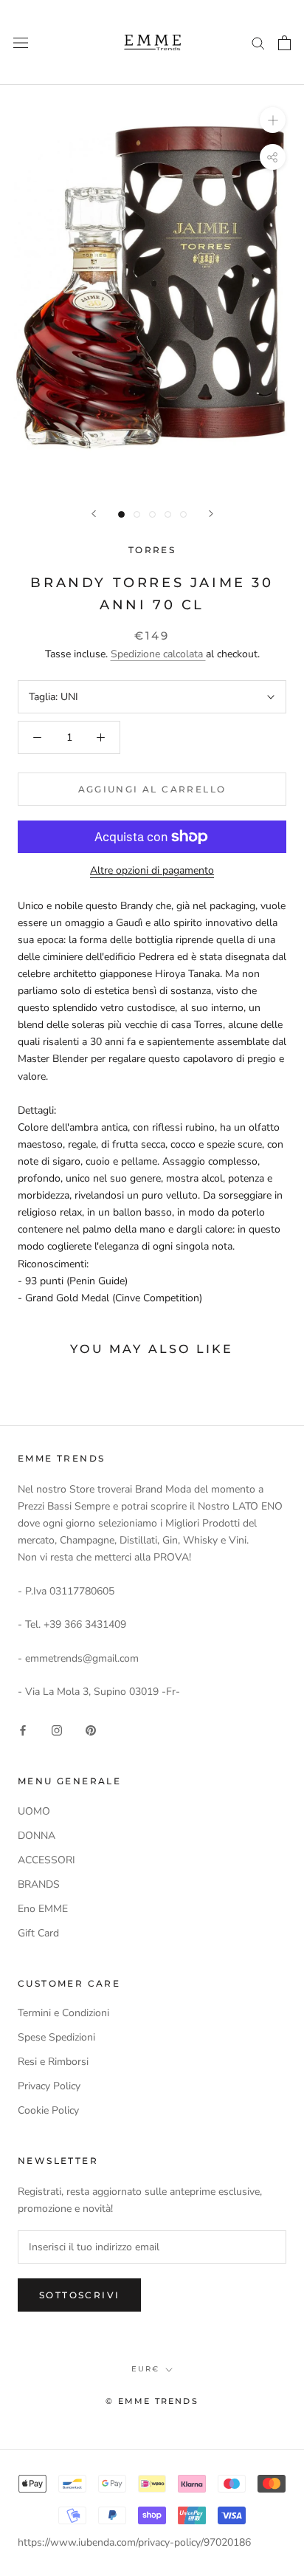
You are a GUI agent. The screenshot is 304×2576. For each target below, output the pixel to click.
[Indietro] (94, 514)
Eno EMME (43, 1909)
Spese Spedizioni (56, 2037)
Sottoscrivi (79, 2295)
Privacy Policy (49, 2086)
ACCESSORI (46, 1860)
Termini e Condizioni (63, 2013)
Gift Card (38, 1933)
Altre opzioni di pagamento (152, 870)
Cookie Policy (48, 2110)
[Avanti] (211, 514)
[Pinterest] (91, 1730)
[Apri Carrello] (284, 43)
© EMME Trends (152, 2401)
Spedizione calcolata (158, 654)
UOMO (34, 1811)
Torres (152, 550)
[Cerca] (258, 42)
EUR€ (145, 2369)
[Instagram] (57, 1730)
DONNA (37, 1836)
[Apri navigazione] (21, 42)
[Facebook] (23, 1730)
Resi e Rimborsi (53, 2062)
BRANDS (39, 1884)
